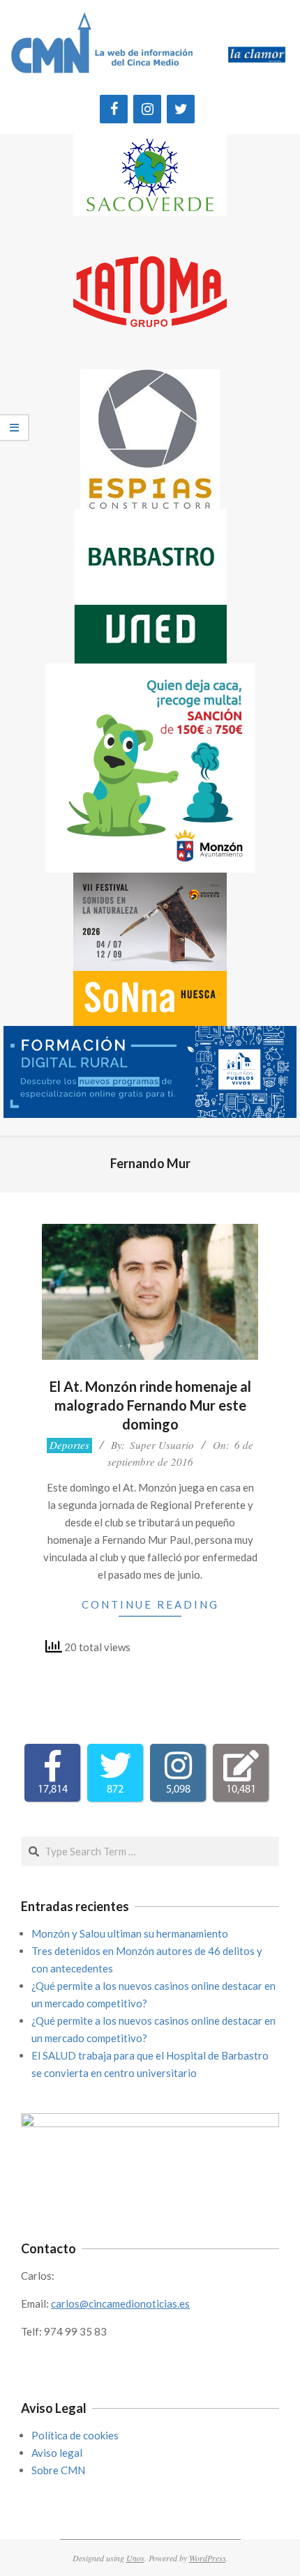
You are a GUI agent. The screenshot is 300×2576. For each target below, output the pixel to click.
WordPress (208, 2558)
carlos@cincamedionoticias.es (120, 2303)
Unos (135, 2558)
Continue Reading (150, 1604)
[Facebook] (114, 109)
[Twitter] (181, 109)
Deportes (69, 1445)
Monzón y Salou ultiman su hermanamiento (130, 1933)
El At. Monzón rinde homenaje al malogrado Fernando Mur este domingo (150, 1405)
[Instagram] (147, 109)
